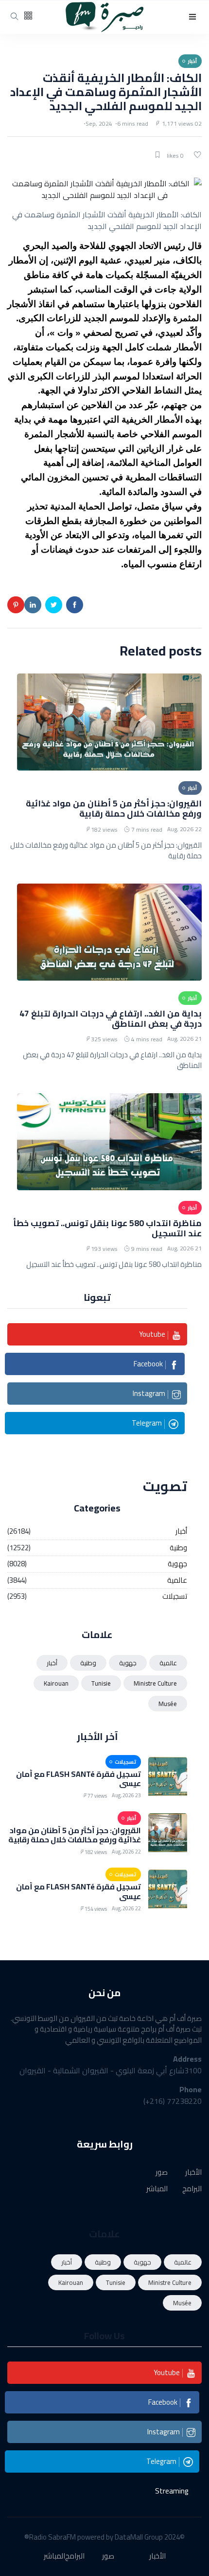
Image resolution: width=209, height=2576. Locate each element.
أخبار (181, 1532)
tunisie (101, 1683)
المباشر (157, 2189)
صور (162, 2173)
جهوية (177, 1564)
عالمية (177, 1581)
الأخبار (193, 2173)
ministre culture (155, 1683)
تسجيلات (175, 1597)
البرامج (192, 2189)
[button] (192, 17)
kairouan (56, 1683)
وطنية (178, 1548)
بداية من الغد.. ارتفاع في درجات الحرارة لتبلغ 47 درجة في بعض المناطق (111, 1018)
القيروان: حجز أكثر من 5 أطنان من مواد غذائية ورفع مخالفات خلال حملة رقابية (114, 808)
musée (168, 1704)
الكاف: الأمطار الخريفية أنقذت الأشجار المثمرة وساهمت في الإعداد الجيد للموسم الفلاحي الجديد (106, 92)
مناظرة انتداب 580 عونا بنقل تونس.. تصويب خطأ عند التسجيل (107, 1228)
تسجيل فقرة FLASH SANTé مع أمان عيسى (78, 1779)
